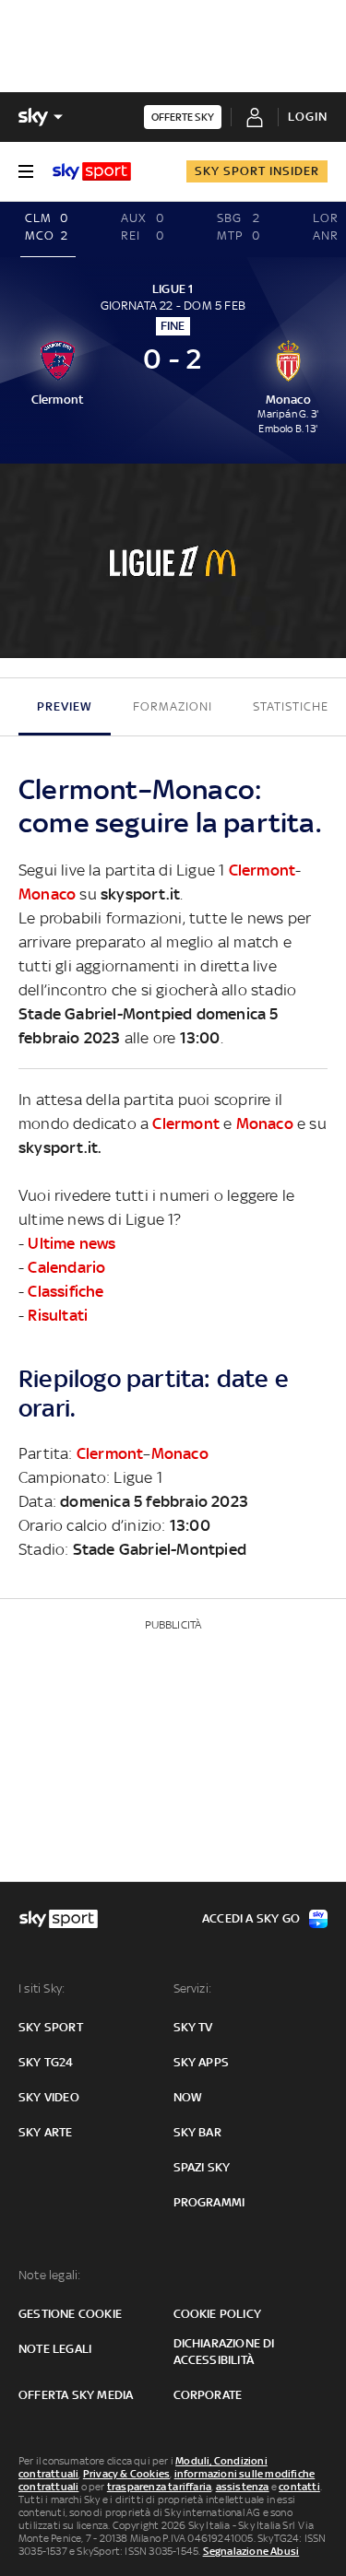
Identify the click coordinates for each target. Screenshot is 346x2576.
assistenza (243, 2487)
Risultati (58, 1315)
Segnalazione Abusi (251, 2551)
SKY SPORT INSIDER (257, 171)
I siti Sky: (42, 1988)
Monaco (47, 894)
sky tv (193, 2027)
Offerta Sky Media (76, 2395)
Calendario (66, 1267)
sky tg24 (46, 2062)
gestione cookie (70, 2314)
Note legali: (49, 2275)
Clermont (262, 870)
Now (188, 2097)
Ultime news (72, 1243)
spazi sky (202, 2167)
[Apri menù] (26, 171)
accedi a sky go (251, 1918)
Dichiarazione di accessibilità (224, 2352)
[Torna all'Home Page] (92, 171)
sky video (49, 2097)
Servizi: (193, 1988)
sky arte (46, 2132)
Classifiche (66, 1291)
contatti (299, 2487)
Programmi (209, 2202)
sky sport (51, 2027)
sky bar (197, 2132)
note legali (55, 2349)
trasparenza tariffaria (159, 2487)
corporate (208, 2395)
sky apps (202, 2062)
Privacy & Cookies (126, 2474)
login (308, 117)
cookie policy (218, 2314)
